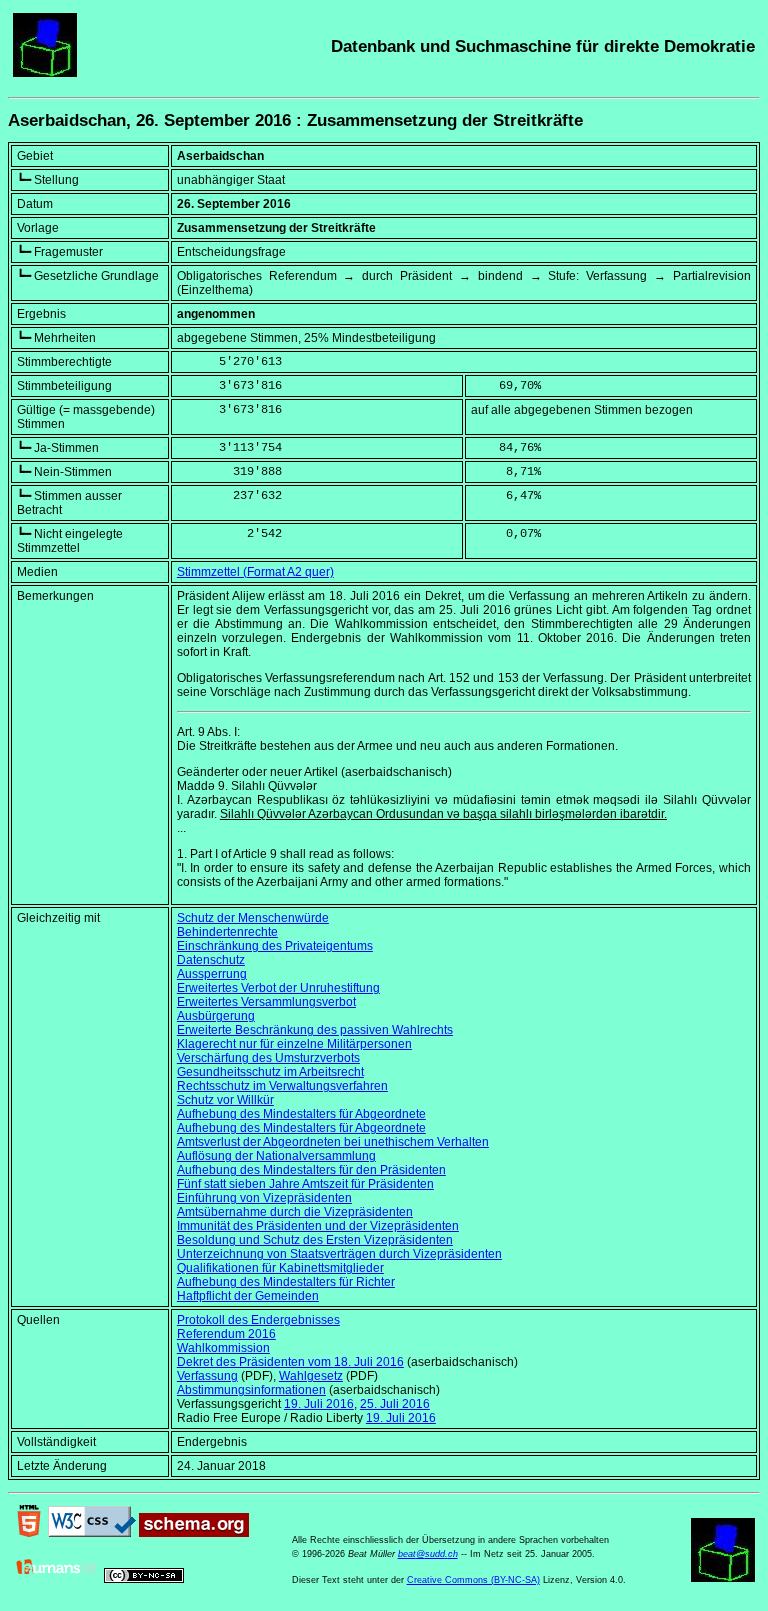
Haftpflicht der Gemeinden (248, 1296)
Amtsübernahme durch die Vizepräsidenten (295, 1212)
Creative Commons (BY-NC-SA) (473, 1580)
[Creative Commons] (144, 1579)
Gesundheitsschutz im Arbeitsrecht (270, 1072)
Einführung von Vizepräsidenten (264, 1198)
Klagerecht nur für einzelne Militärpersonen (294, 1044)
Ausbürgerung (216, 1016)
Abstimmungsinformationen (251, 1390)
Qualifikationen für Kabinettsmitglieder (280, 1268)
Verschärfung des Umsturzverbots (268, 1058)
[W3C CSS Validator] (92, 1533)
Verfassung (207, 1376)
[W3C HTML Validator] (29, 1533)
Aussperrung (212, 974)
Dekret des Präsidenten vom (290, 1362)
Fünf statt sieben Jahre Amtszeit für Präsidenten (305, 1184)
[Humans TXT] (57, 1579)
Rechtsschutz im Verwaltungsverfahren (282, 1086)
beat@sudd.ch (428, 1554)
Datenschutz (211, 960)
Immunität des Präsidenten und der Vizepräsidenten (318, 1226)
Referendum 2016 (226, 1334)
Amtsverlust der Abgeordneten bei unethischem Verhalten (333, 1142)
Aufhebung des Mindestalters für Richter (286, 1282)
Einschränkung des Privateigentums (275, 946)
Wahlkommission (223, 1348)
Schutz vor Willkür (225, 1100)
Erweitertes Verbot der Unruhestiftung (278, 988)
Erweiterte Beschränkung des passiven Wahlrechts (315, 1030)
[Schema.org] (194, 1533)
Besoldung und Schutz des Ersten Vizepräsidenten (315, 1240)
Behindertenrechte (227, 932)
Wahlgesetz (311, 1376)
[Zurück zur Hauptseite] (45, 73)
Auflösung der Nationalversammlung (276, 1156)
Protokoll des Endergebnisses (258, 1320)
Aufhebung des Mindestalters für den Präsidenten (311, 1170)
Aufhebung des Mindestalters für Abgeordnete (301, 1114)
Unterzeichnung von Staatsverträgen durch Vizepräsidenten (339, 1254)
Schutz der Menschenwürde (253, 918)
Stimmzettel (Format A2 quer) (255, 572)
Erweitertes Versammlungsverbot (266, 1002)
